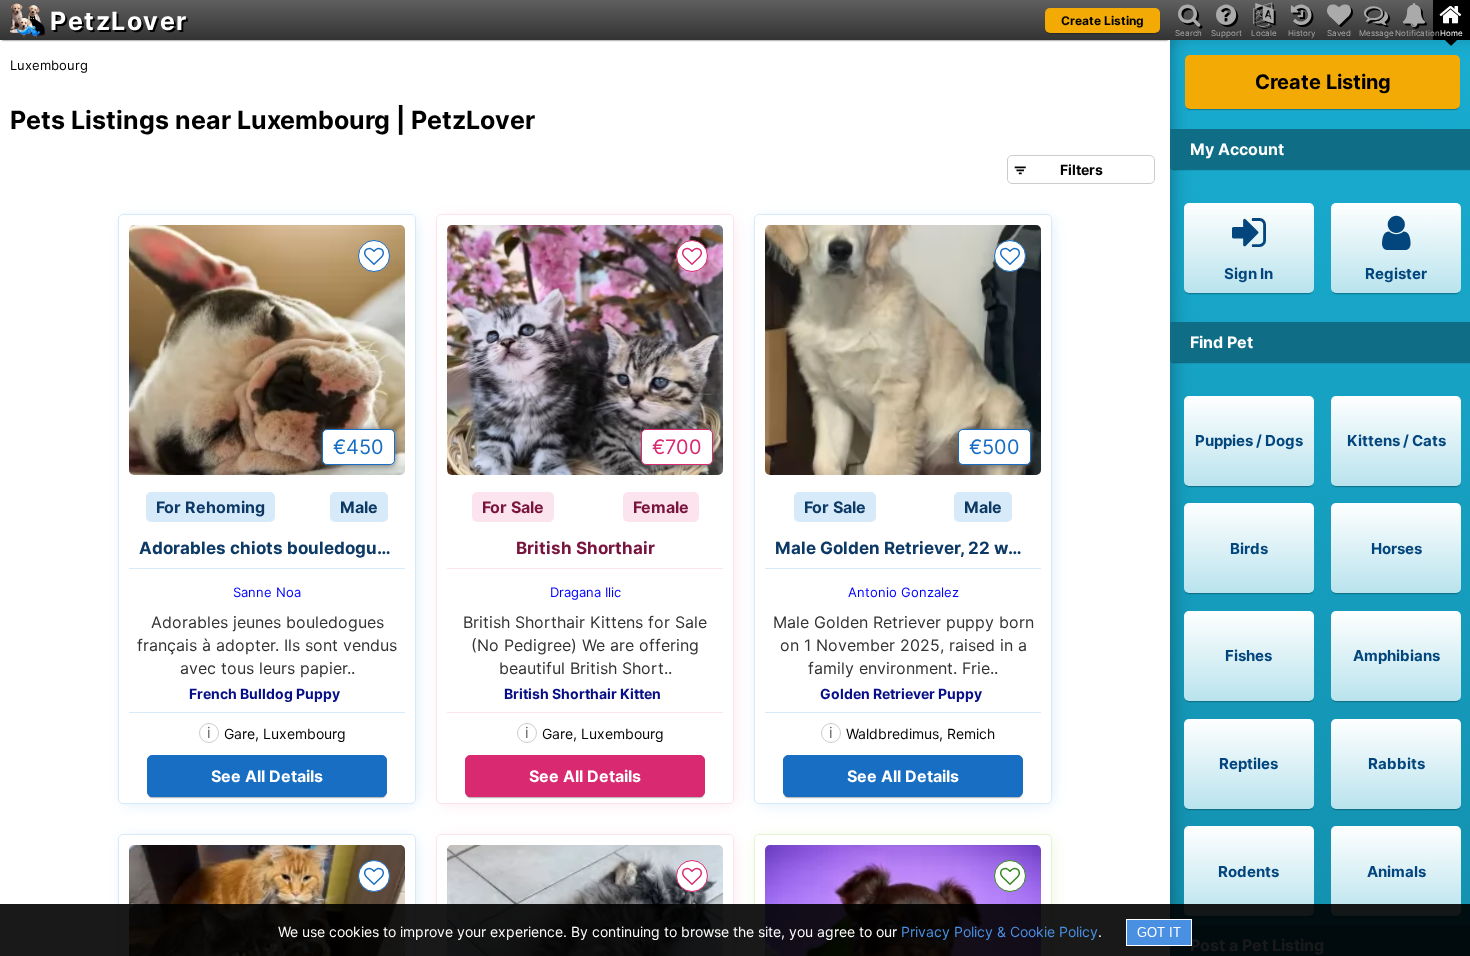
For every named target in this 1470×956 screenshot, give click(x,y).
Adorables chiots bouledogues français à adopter (272, 548)
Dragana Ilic (585, 592)
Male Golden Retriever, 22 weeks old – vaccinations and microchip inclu (908, 548)
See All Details (267, 776)
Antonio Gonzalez (903, 592)
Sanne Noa (267, 592)
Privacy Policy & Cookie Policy (999, 931)
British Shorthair (585, 548)
